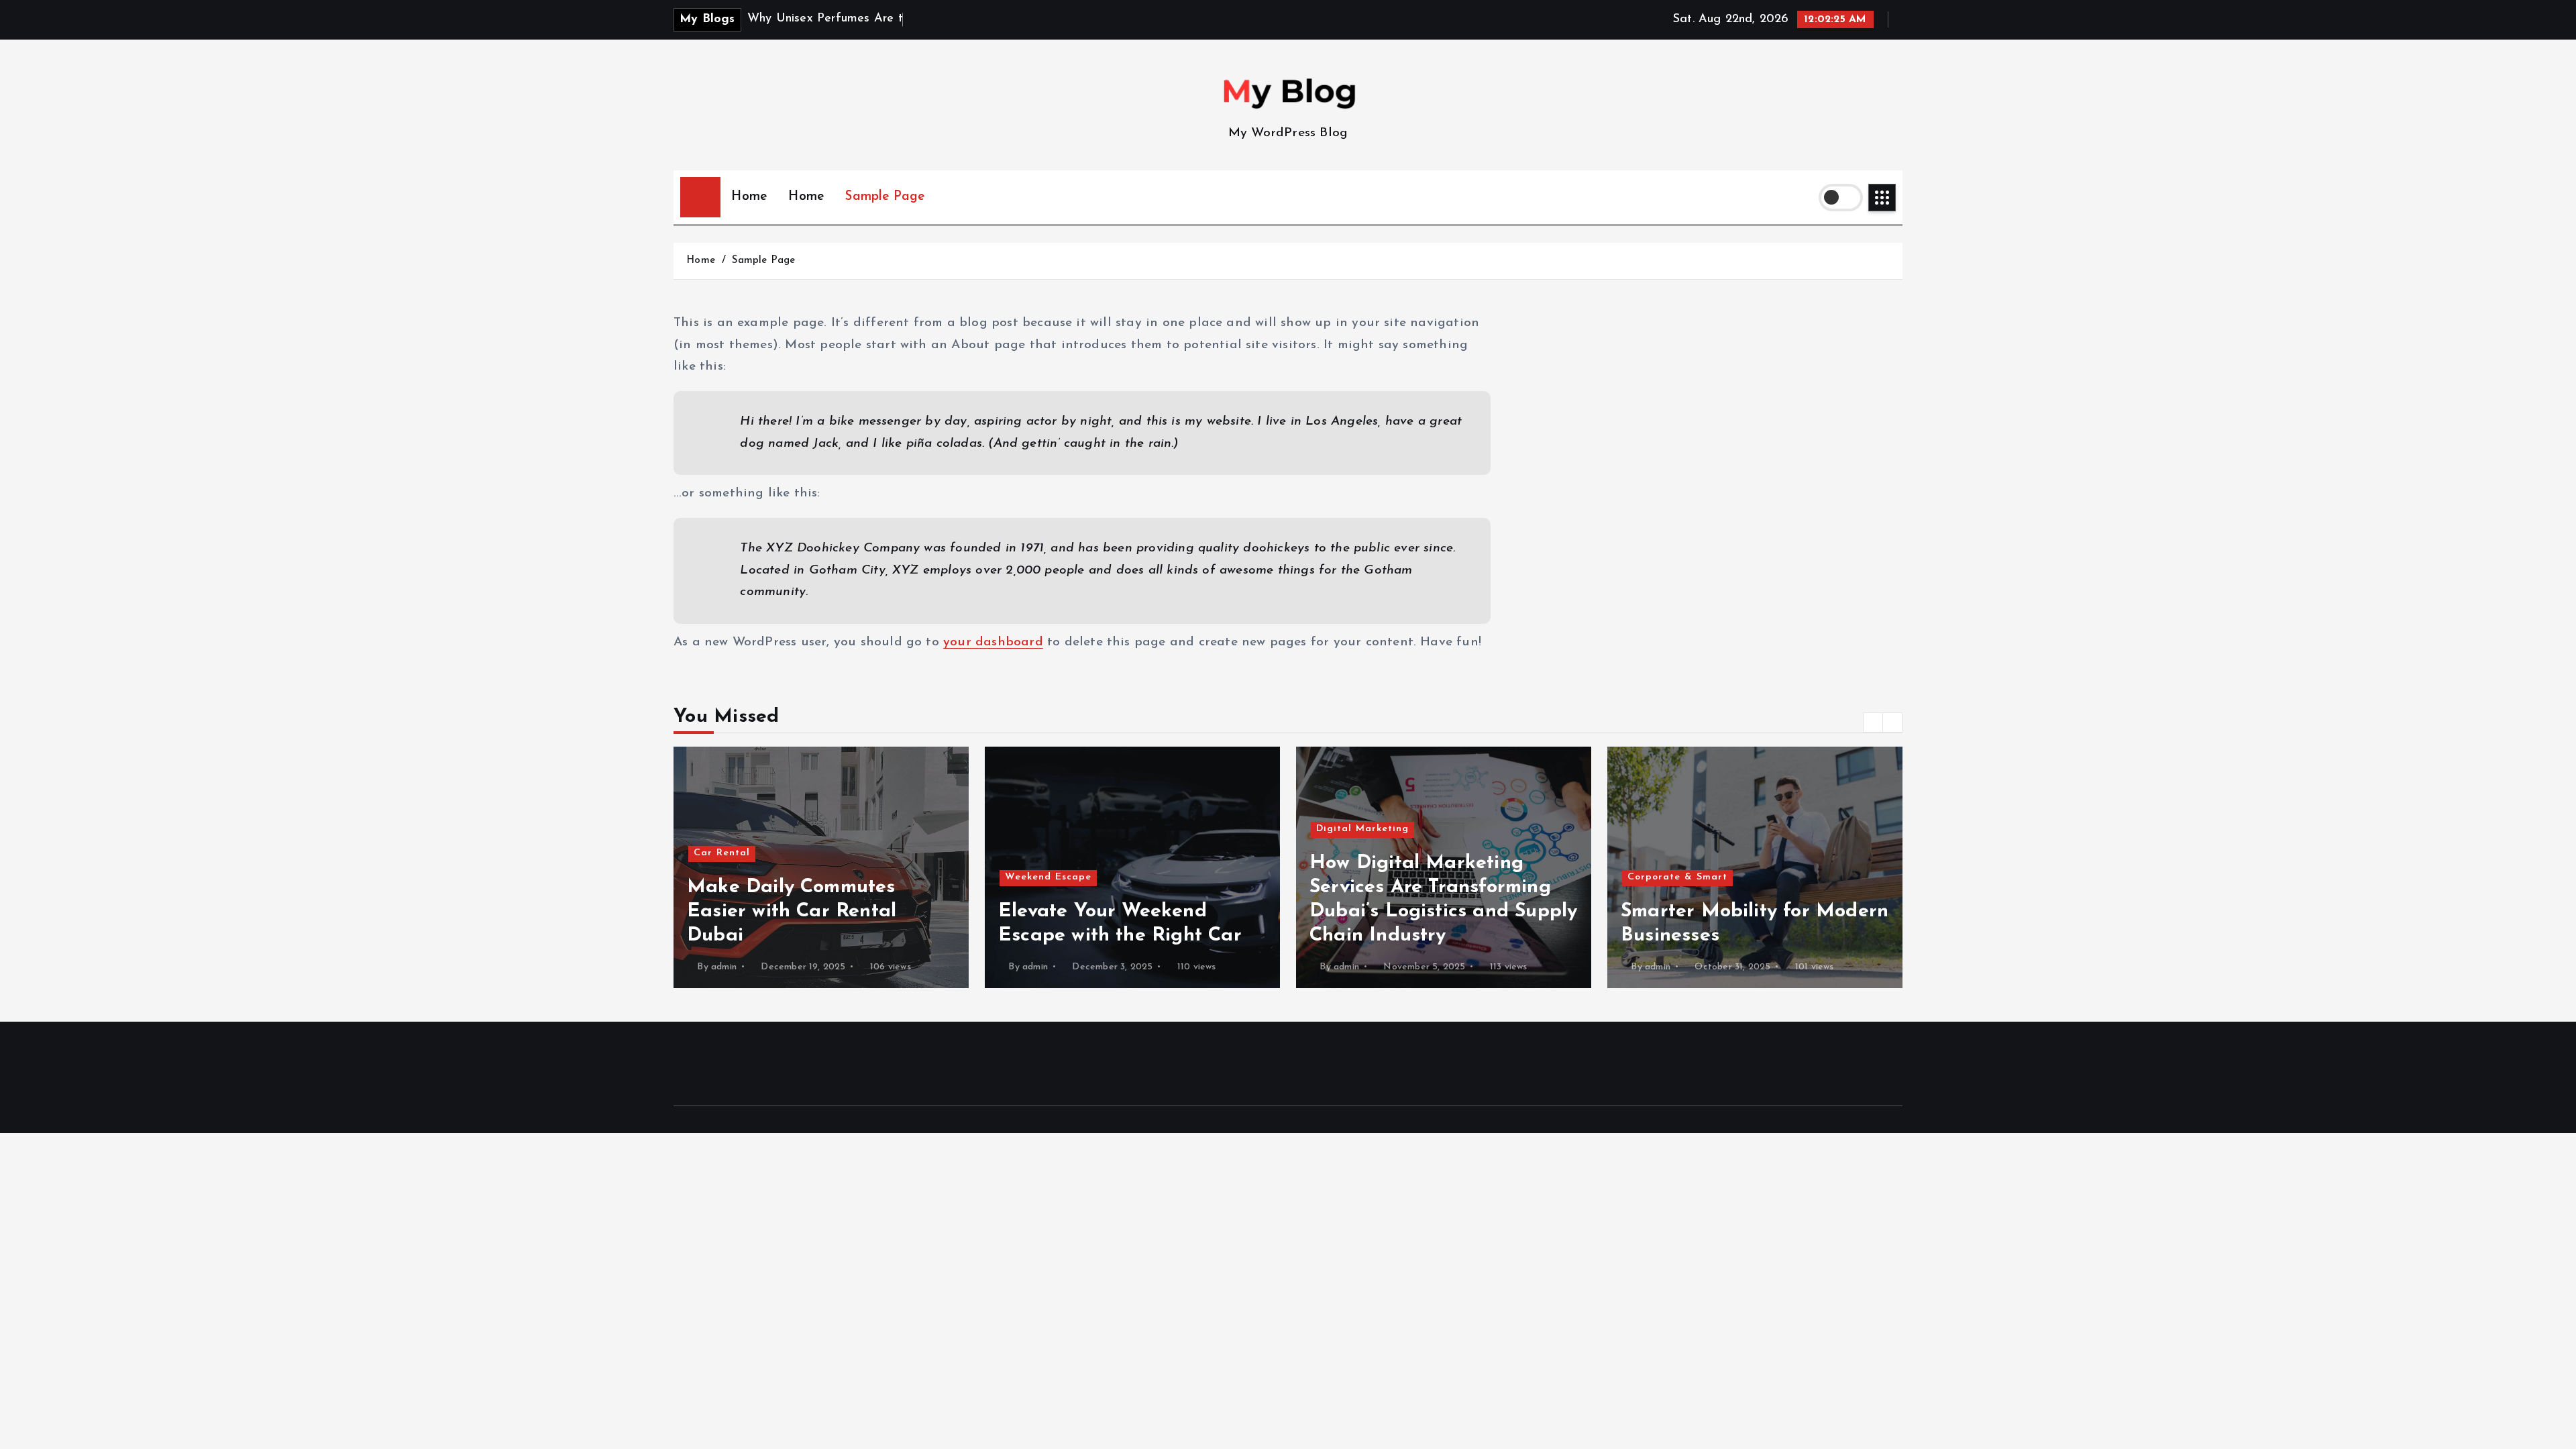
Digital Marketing (1362, 829)
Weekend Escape (1048, 877)
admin (724, 967)
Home (749, 197)
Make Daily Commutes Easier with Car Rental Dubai (792, 911)
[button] (1873, 722)
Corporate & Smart (1677, 877)
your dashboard (993, 642)
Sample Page (885, 197)
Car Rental (722, 853)
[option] (821, 867)
